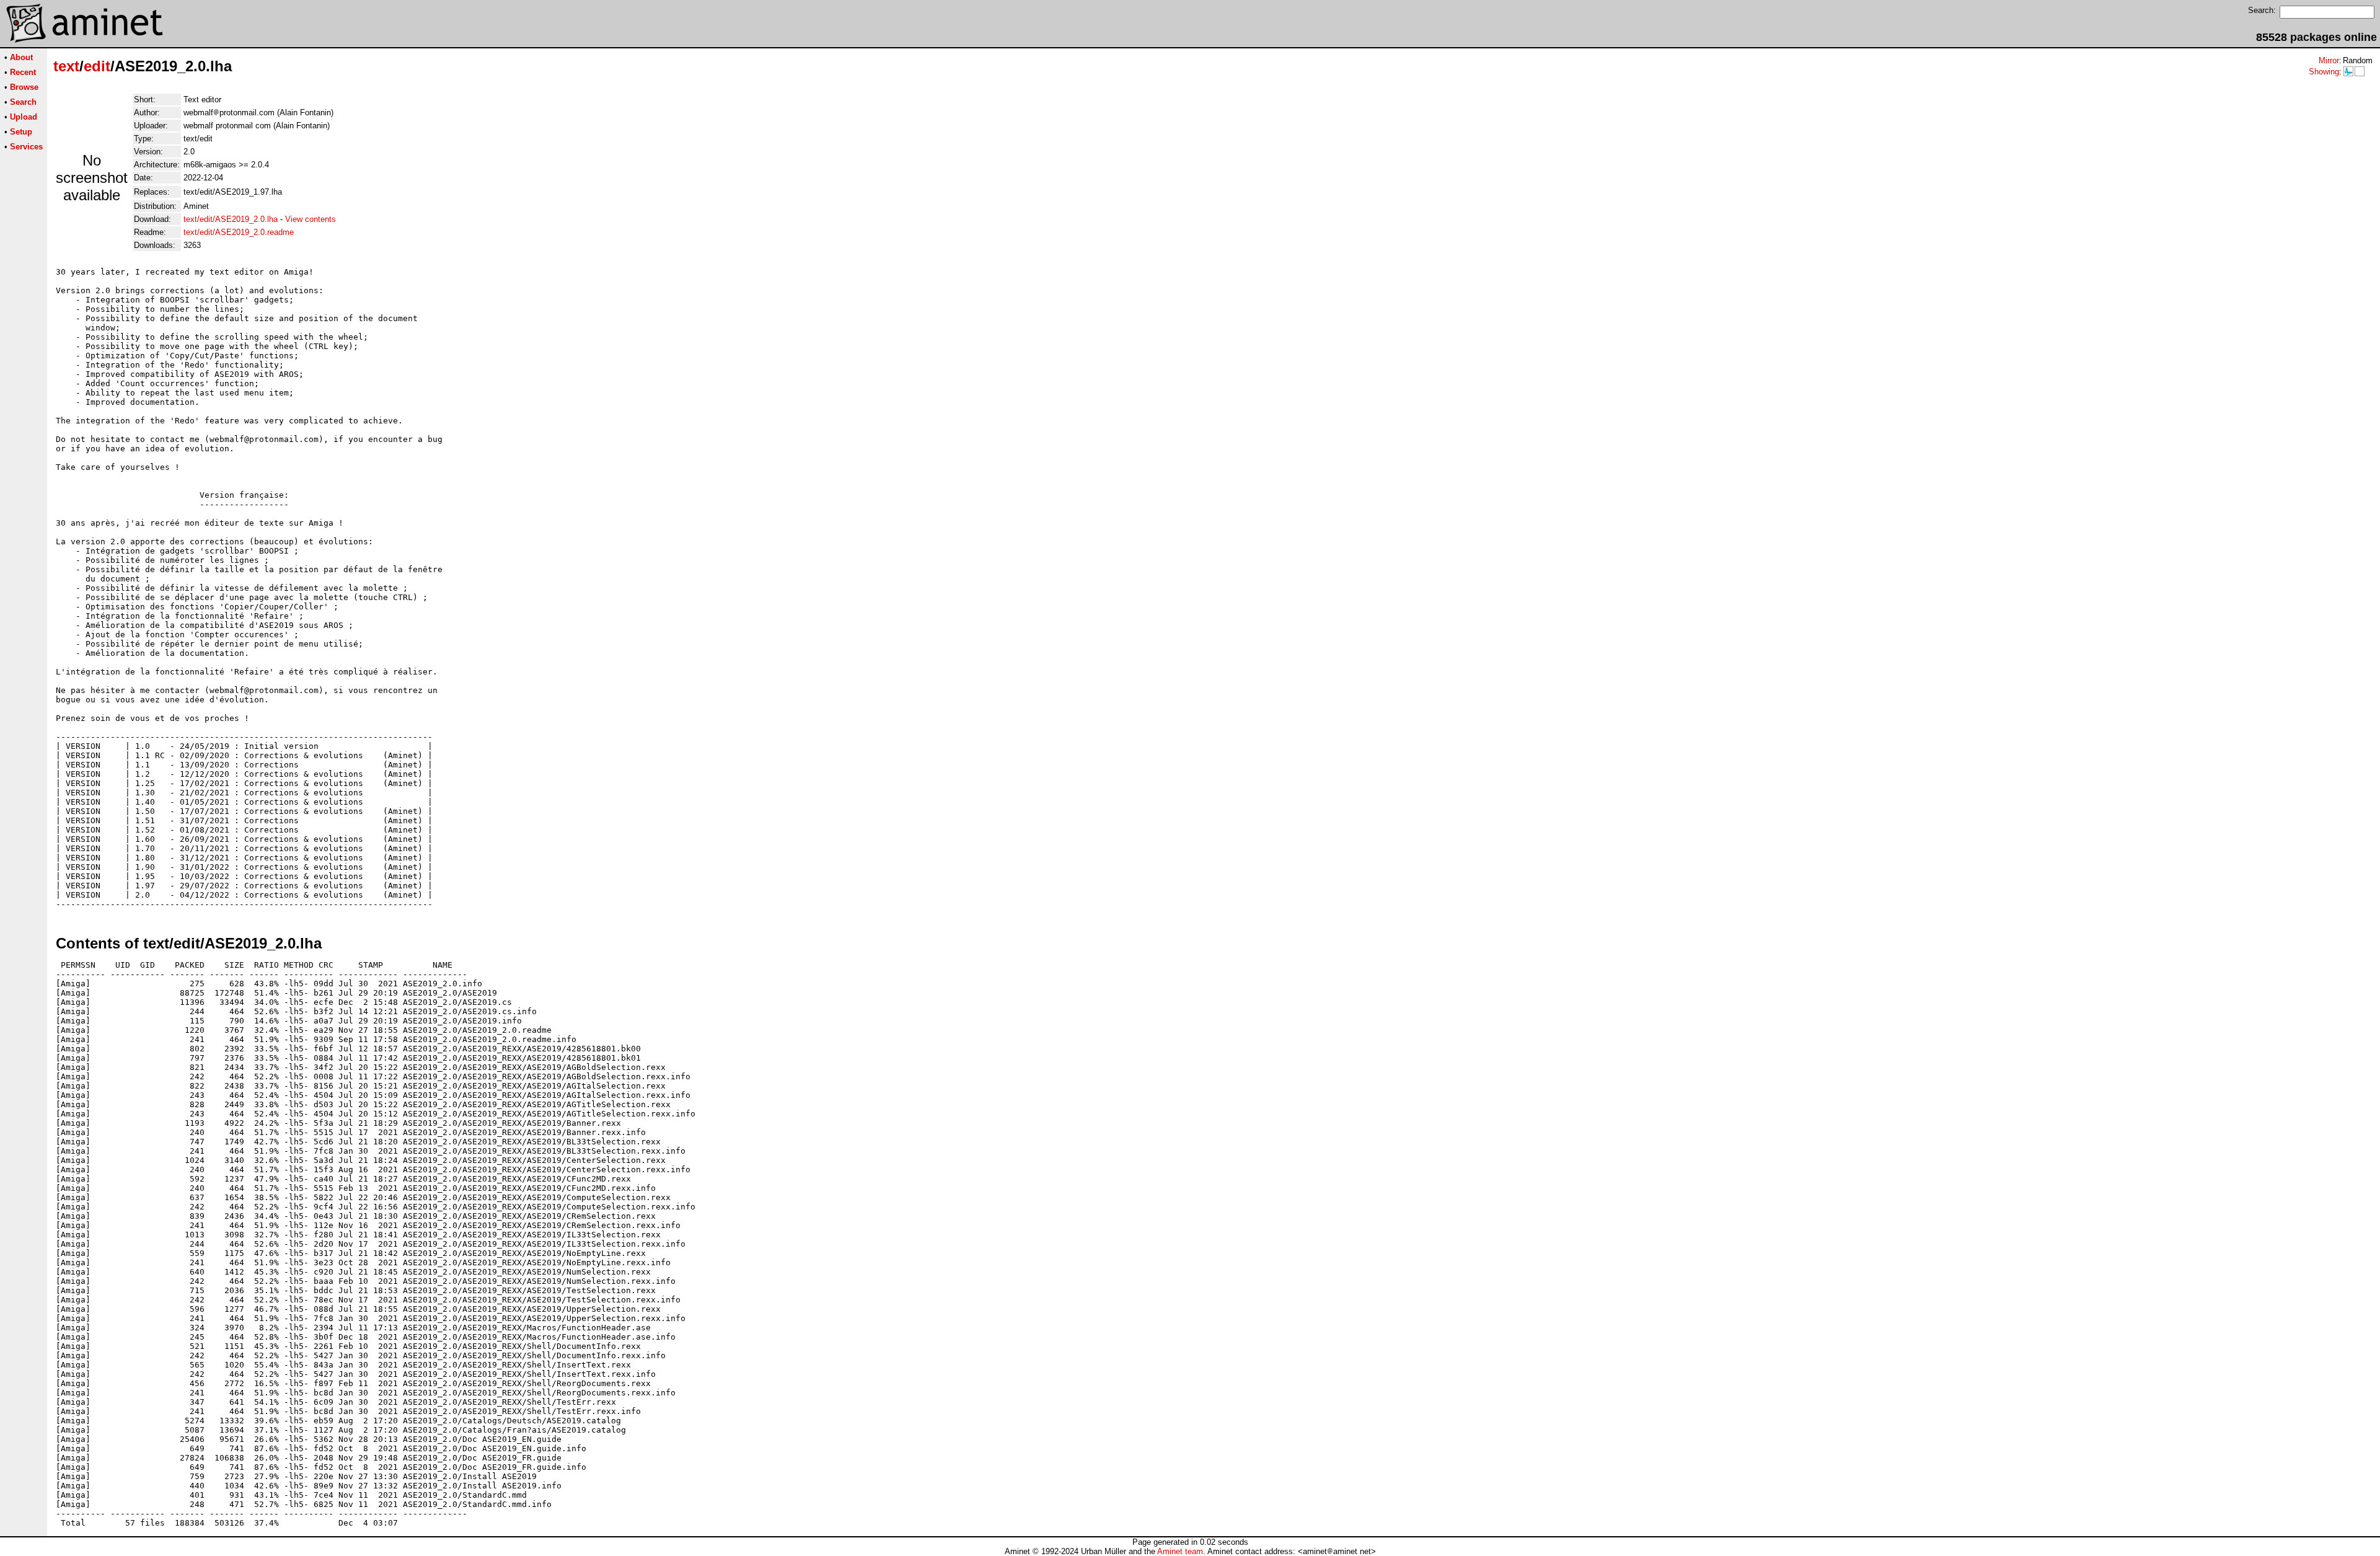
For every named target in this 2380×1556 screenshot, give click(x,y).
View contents (311, 219)
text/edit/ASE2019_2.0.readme (239, 232)
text (66, 66)
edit (97, 66)
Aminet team (1180, 1551)
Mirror (2329, 60)
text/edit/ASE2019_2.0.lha (231, 219)
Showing (2324, 72)
